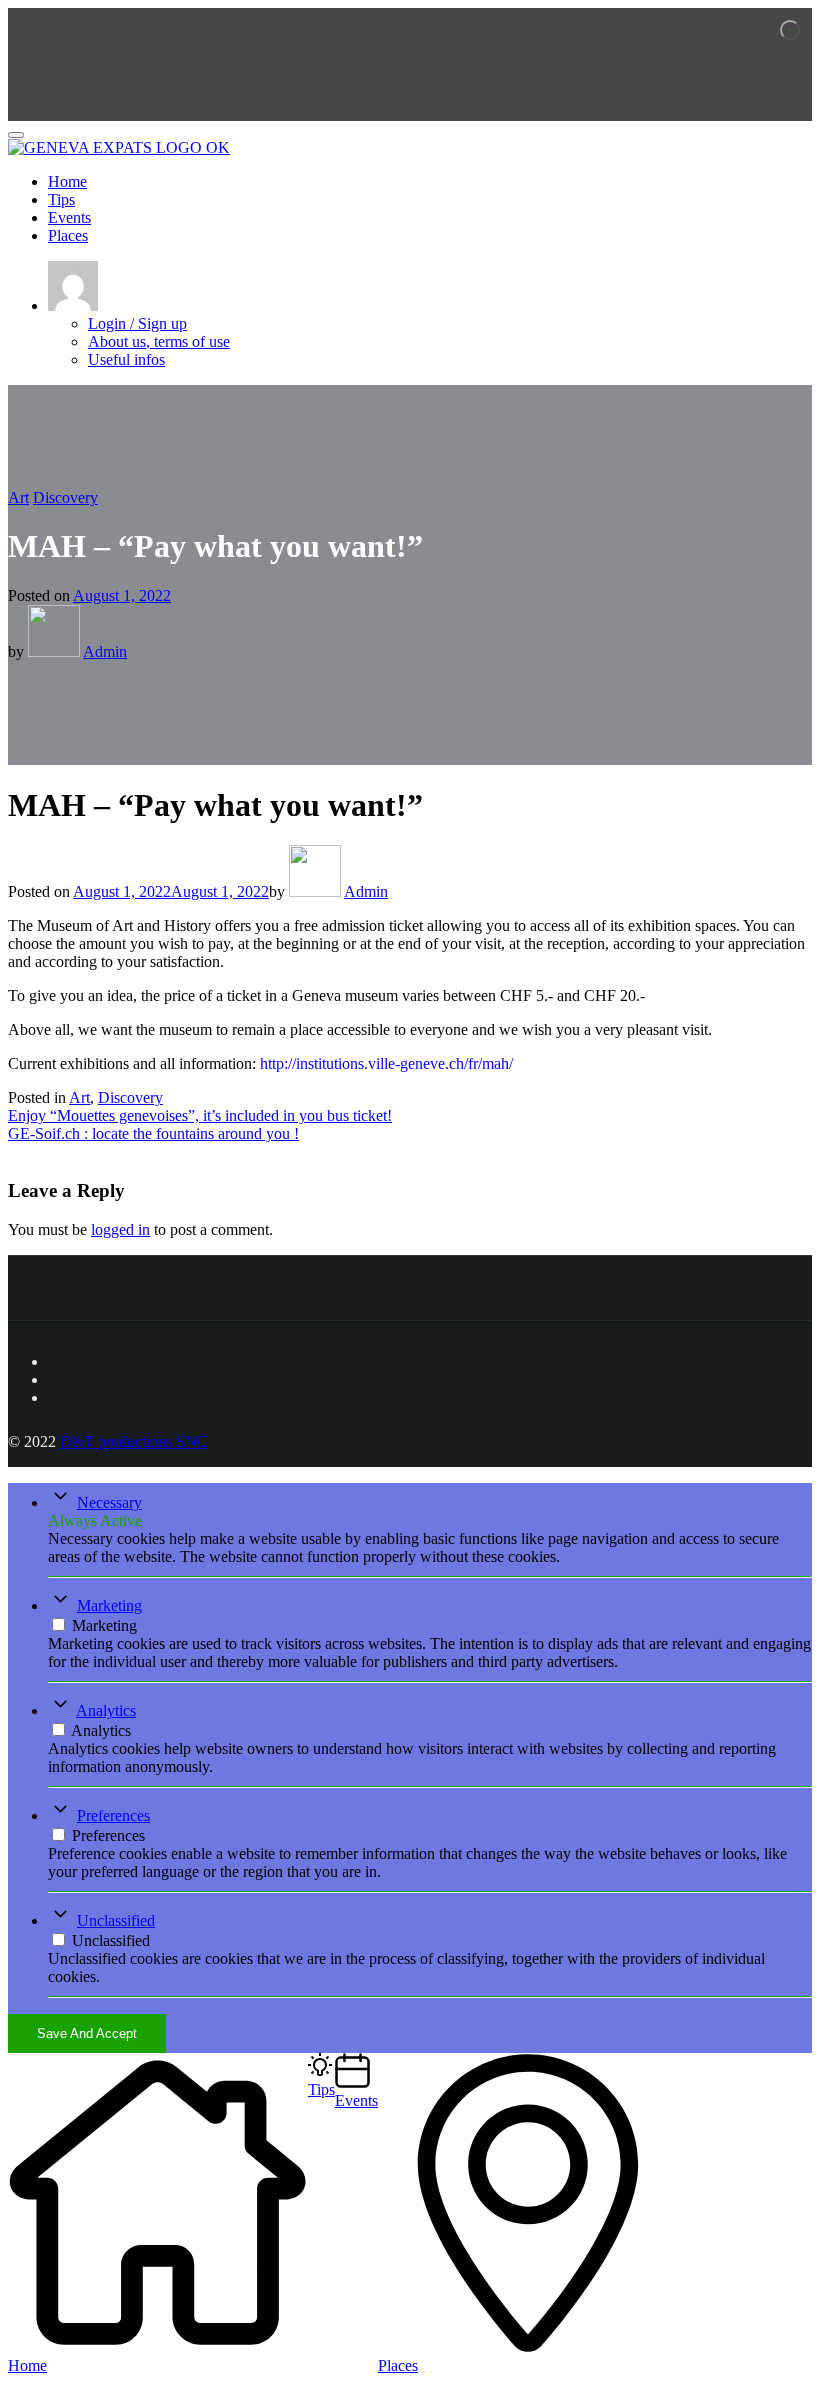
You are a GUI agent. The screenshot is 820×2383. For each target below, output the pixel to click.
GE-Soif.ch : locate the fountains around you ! (153, 1133)
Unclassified (116, 1920)
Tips (61, 199)
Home (67, 181)
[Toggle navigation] (16, 135)
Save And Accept (87, 2033)
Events (69, 217)
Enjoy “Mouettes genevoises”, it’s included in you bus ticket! (200, 1115)
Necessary (109, 1502)
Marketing (109, 1605)
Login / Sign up (137, 323)
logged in (120, 1229)
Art (18, 497)
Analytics (106, 1710)
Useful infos (126, 359)
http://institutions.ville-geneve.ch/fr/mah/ (386, 1063)
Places (68, 235)
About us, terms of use (159, 341)
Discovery (65, 497)
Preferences (113, 1815)
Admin (105, 651)
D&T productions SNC (134, 1441)
